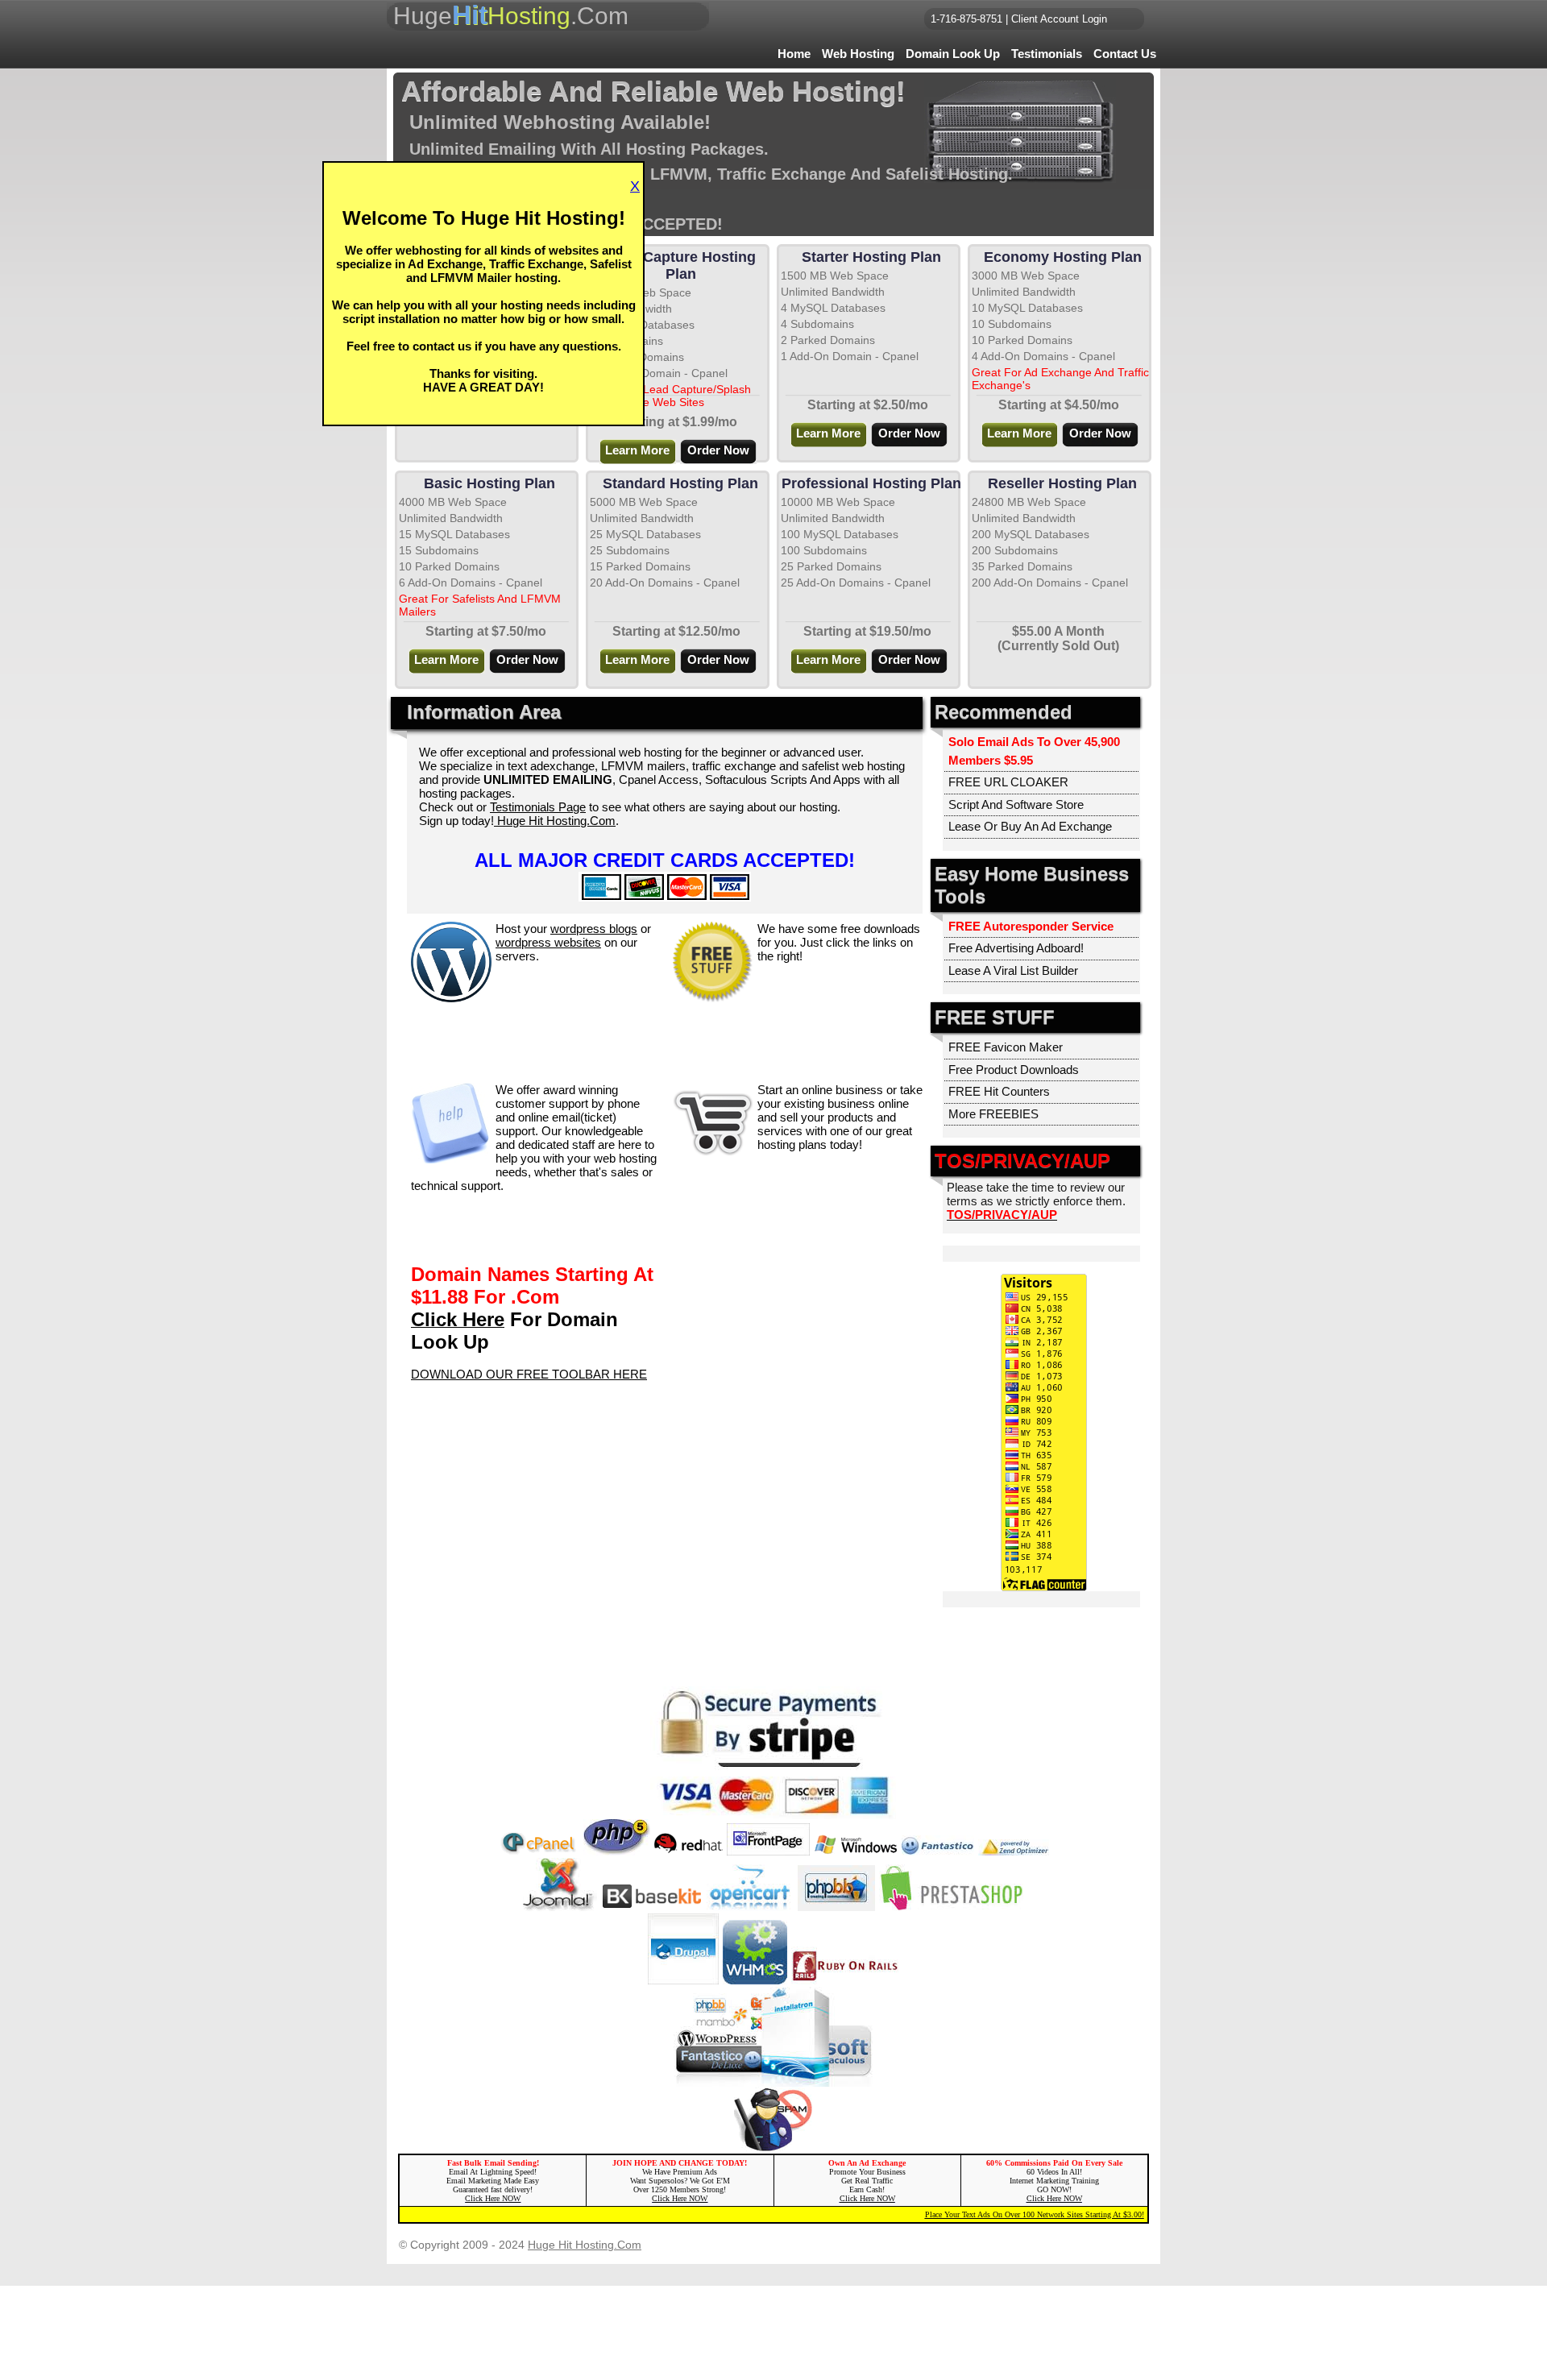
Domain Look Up (953, 54)
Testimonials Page (538, 807)
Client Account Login (1059, 19)
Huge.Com (511, 15)
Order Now (718, 450)
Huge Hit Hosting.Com (555, 821)
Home (794, 54)
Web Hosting (858, 54)
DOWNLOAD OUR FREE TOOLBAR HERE (529, 1374)
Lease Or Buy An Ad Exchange (1030, 826)
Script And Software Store (1016, 804)
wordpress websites (548, 942)
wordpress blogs (594, 929)
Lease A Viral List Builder (1013, 970)
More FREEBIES (993, 1114)
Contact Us (1125, 54)
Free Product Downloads (1014, 1070)
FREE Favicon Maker (1006, 1047)
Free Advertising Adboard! (1016, 948)
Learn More (828, 433)
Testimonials (1047, 54)
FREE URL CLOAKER (1008, 782)
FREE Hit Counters (999, 1091)
